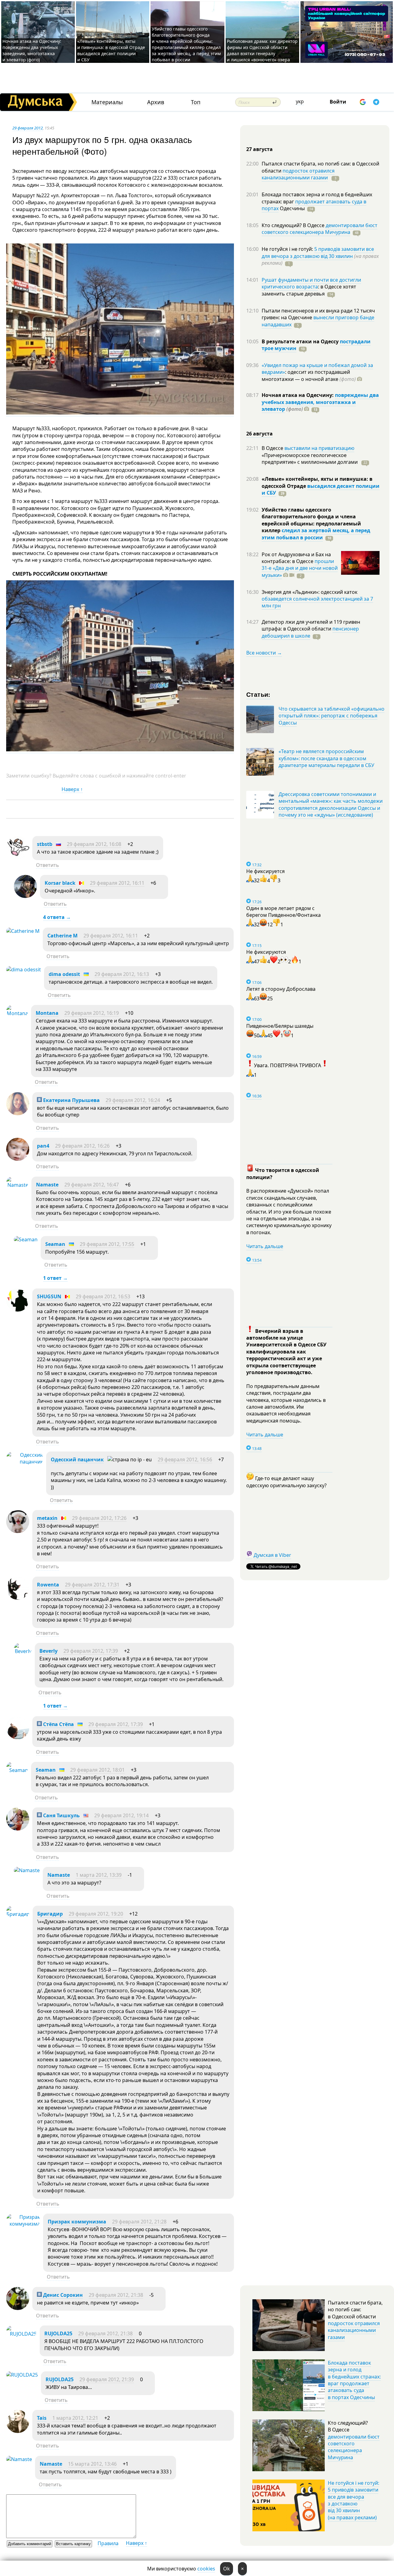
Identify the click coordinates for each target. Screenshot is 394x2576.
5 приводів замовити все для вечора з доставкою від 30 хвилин (318, 252)
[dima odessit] (24, 970)
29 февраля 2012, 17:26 (99, 1518)
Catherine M (62, 936)
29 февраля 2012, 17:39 (91, 1651)
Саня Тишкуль (61, 1815)
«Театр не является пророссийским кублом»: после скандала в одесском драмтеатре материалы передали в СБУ (326, 758)
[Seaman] (26, 1239)
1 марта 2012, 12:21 (75, 2418)
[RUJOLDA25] (21, 2334)
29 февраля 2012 (28, 128)
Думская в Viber (272, 1555)
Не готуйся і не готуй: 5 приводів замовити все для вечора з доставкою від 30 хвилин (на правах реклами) (354, 2500)
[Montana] (17, 1013)
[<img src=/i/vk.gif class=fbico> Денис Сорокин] (18, 2308)
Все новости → (264, 653)
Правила (108, 2543)
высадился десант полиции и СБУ (321, 489)
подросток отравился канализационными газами (298, 174)
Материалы (107, 102)
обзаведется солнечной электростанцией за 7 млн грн (317, 602)
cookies (206, 2569)
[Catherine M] (23, 931)
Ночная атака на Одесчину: (298, 395)
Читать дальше (265, 1246)
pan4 (43, 1146)
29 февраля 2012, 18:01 (97, 1770)
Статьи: (258, 694)
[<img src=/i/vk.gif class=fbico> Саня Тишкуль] (18, 1829)
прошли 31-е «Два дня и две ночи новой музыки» (300, 568)
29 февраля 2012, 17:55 (107, 1244)
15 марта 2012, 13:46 (92, 2464)
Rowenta (48, 1585)
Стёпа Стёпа (58, 1724)
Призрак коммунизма (77, 2222)
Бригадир (50, 1914)
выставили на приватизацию (319, 448)
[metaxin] (18, 1531)
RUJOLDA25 (58, 2333)
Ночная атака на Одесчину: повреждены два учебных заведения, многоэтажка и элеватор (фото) (32, 50)
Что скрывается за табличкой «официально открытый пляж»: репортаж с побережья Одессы (332, 716)
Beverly (48, 1651)
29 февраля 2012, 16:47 (92, 1185)
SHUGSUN (49, 1296)
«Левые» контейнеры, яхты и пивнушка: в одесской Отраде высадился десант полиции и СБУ (111, 50)
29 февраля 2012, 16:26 (82, 1146)
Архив (156, 102)
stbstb (45, 844)
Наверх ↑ (72, 789)
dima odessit (64, 974)
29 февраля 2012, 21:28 (139, 2222)
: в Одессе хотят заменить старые (309, 290)
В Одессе (273, 448)
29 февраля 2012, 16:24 (133, 1100)
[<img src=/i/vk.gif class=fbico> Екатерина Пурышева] (18, 1113)
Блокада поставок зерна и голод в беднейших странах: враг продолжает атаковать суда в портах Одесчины (354, 2380)
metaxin (47, 1518)
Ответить (48, 865)
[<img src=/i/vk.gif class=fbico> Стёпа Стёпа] (18, 1737)
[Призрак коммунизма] (23, 2224)
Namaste (47, 1185)
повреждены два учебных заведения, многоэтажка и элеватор (320, 402)
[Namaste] (17, 1185)
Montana (47, 1013)
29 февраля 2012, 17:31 (92, 1585)
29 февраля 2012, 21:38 (116, 2295)
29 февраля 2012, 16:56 (185, 1459)
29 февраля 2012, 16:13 (122, 974)
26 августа (259, 434)
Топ (196, 102)
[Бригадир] (18, 1914)
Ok (227, 2569)
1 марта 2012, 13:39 (99, 1875)
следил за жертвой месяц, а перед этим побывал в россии (316, 534)
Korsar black (60, 883)
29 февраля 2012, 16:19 (92, 1013)
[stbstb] (18, 857)
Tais (42, 2418)
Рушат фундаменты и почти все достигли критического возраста (311, 283)
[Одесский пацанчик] (25, 1462)
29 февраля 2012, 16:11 (117, 883)
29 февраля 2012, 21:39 (107, 2379)
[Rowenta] (18, 1598)
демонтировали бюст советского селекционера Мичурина (320, 229)
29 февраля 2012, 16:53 (103, 1296)
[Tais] (18, 2431)
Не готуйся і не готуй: (288, 249)
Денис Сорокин (62, 2295)
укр (300, 101)
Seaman (55, 1244)
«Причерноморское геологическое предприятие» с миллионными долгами (310, 459)
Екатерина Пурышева (71, 1100)
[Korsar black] (25, 896)
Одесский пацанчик (77, 1459)
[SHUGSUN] (18, 1310)
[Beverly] (23, 1651)
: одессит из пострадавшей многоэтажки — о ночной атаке (309, 375)
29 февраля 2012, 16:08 (94, 844)
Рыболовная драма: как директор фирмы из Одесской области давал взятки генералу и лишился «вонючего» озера (262, 50)
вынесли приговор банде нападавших (318, 321)
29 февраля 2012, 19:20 (96, 1914)
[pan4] (18, 1159)
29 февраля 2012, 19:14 (121, 1815)
